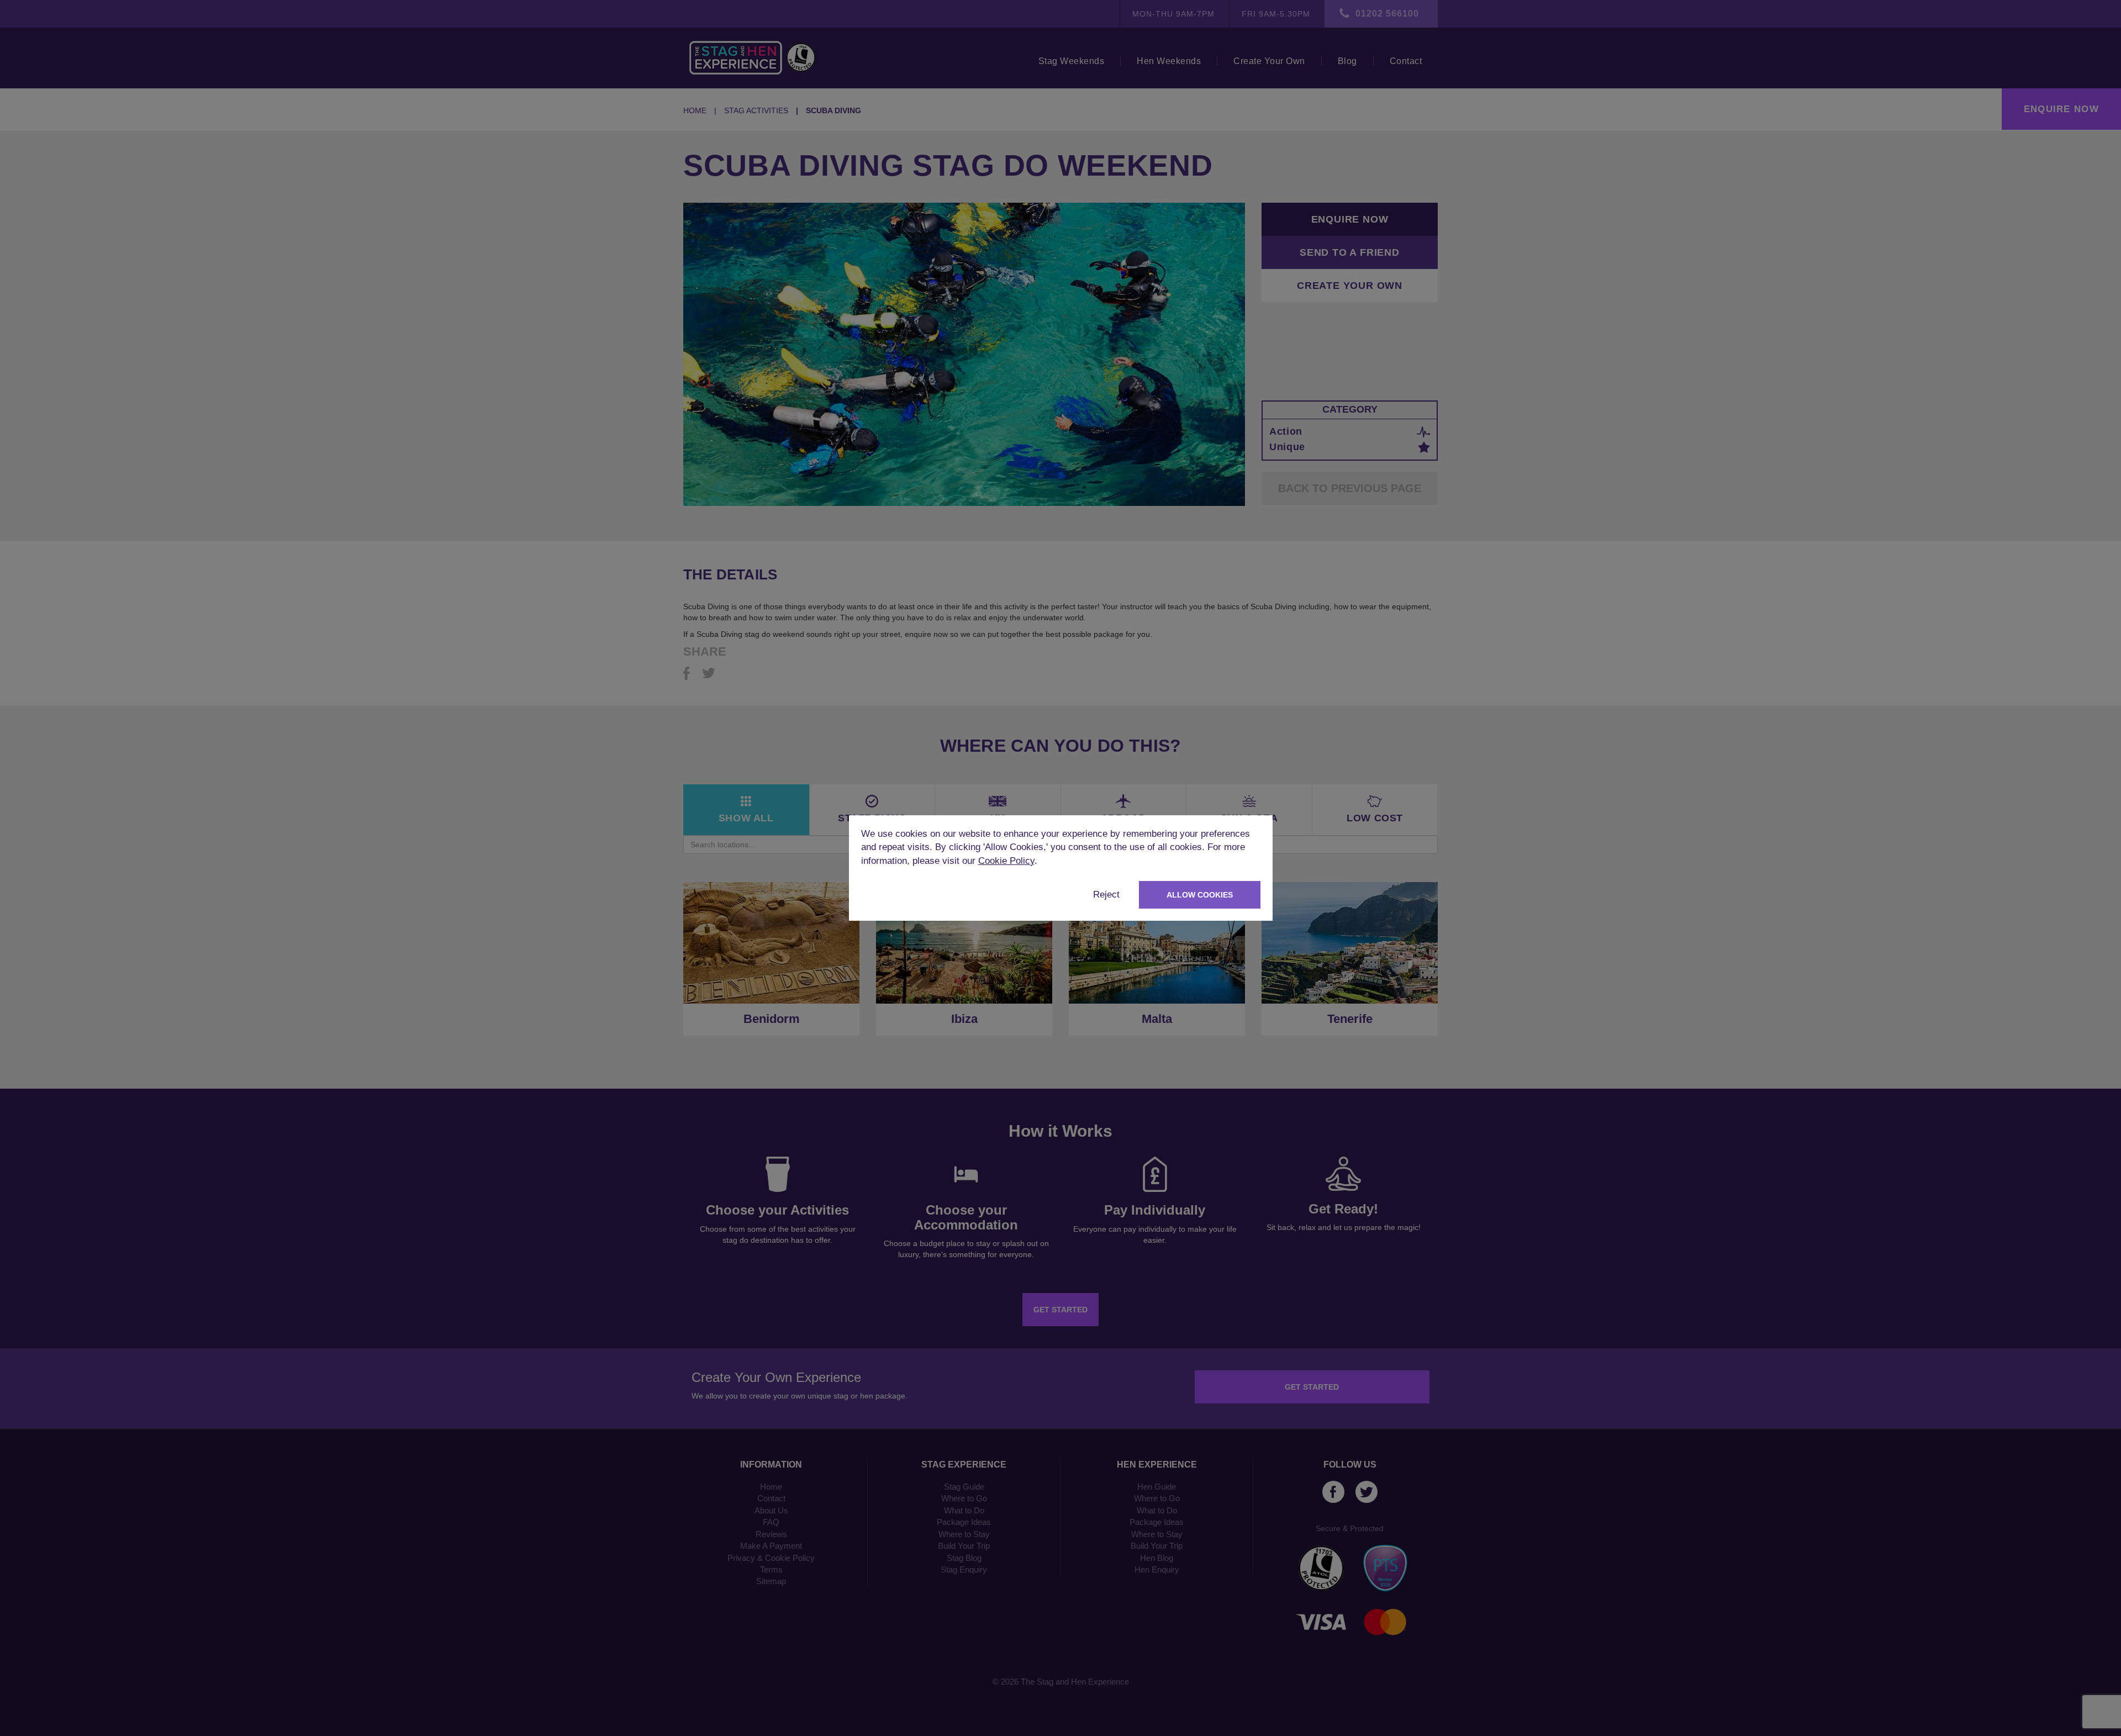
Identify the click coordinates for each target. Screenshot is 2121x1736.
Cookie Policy (1006, 861)
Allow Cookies (1200, 895)
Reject (1106, 895)
